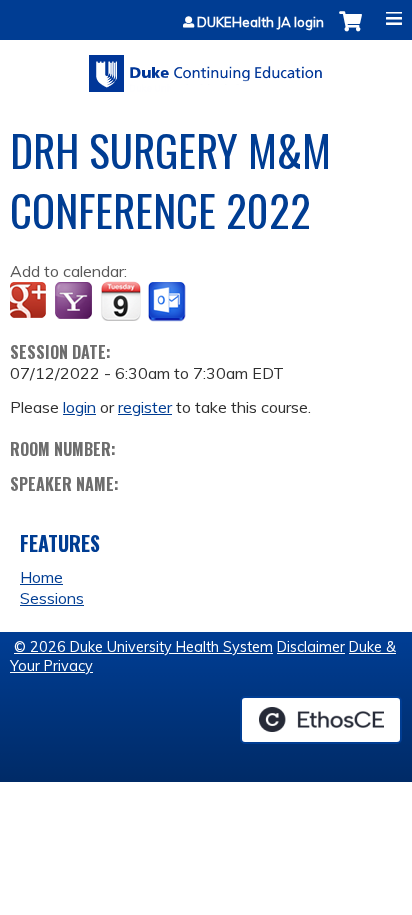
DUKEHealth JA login (260, 22)
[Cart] (350, 31)
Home (41, 577)
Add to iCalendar (120, 301)
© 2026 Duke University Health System (143, 647)
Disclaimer (311, 647)
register (145, 407)
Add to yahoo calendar (75, 302)
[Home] (206, 66)
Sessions (52, 598)
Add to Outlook (168, 302)
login (79, 407)
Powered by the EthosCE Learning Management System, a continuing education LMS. (321, 720)
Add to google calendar (30, 302)
